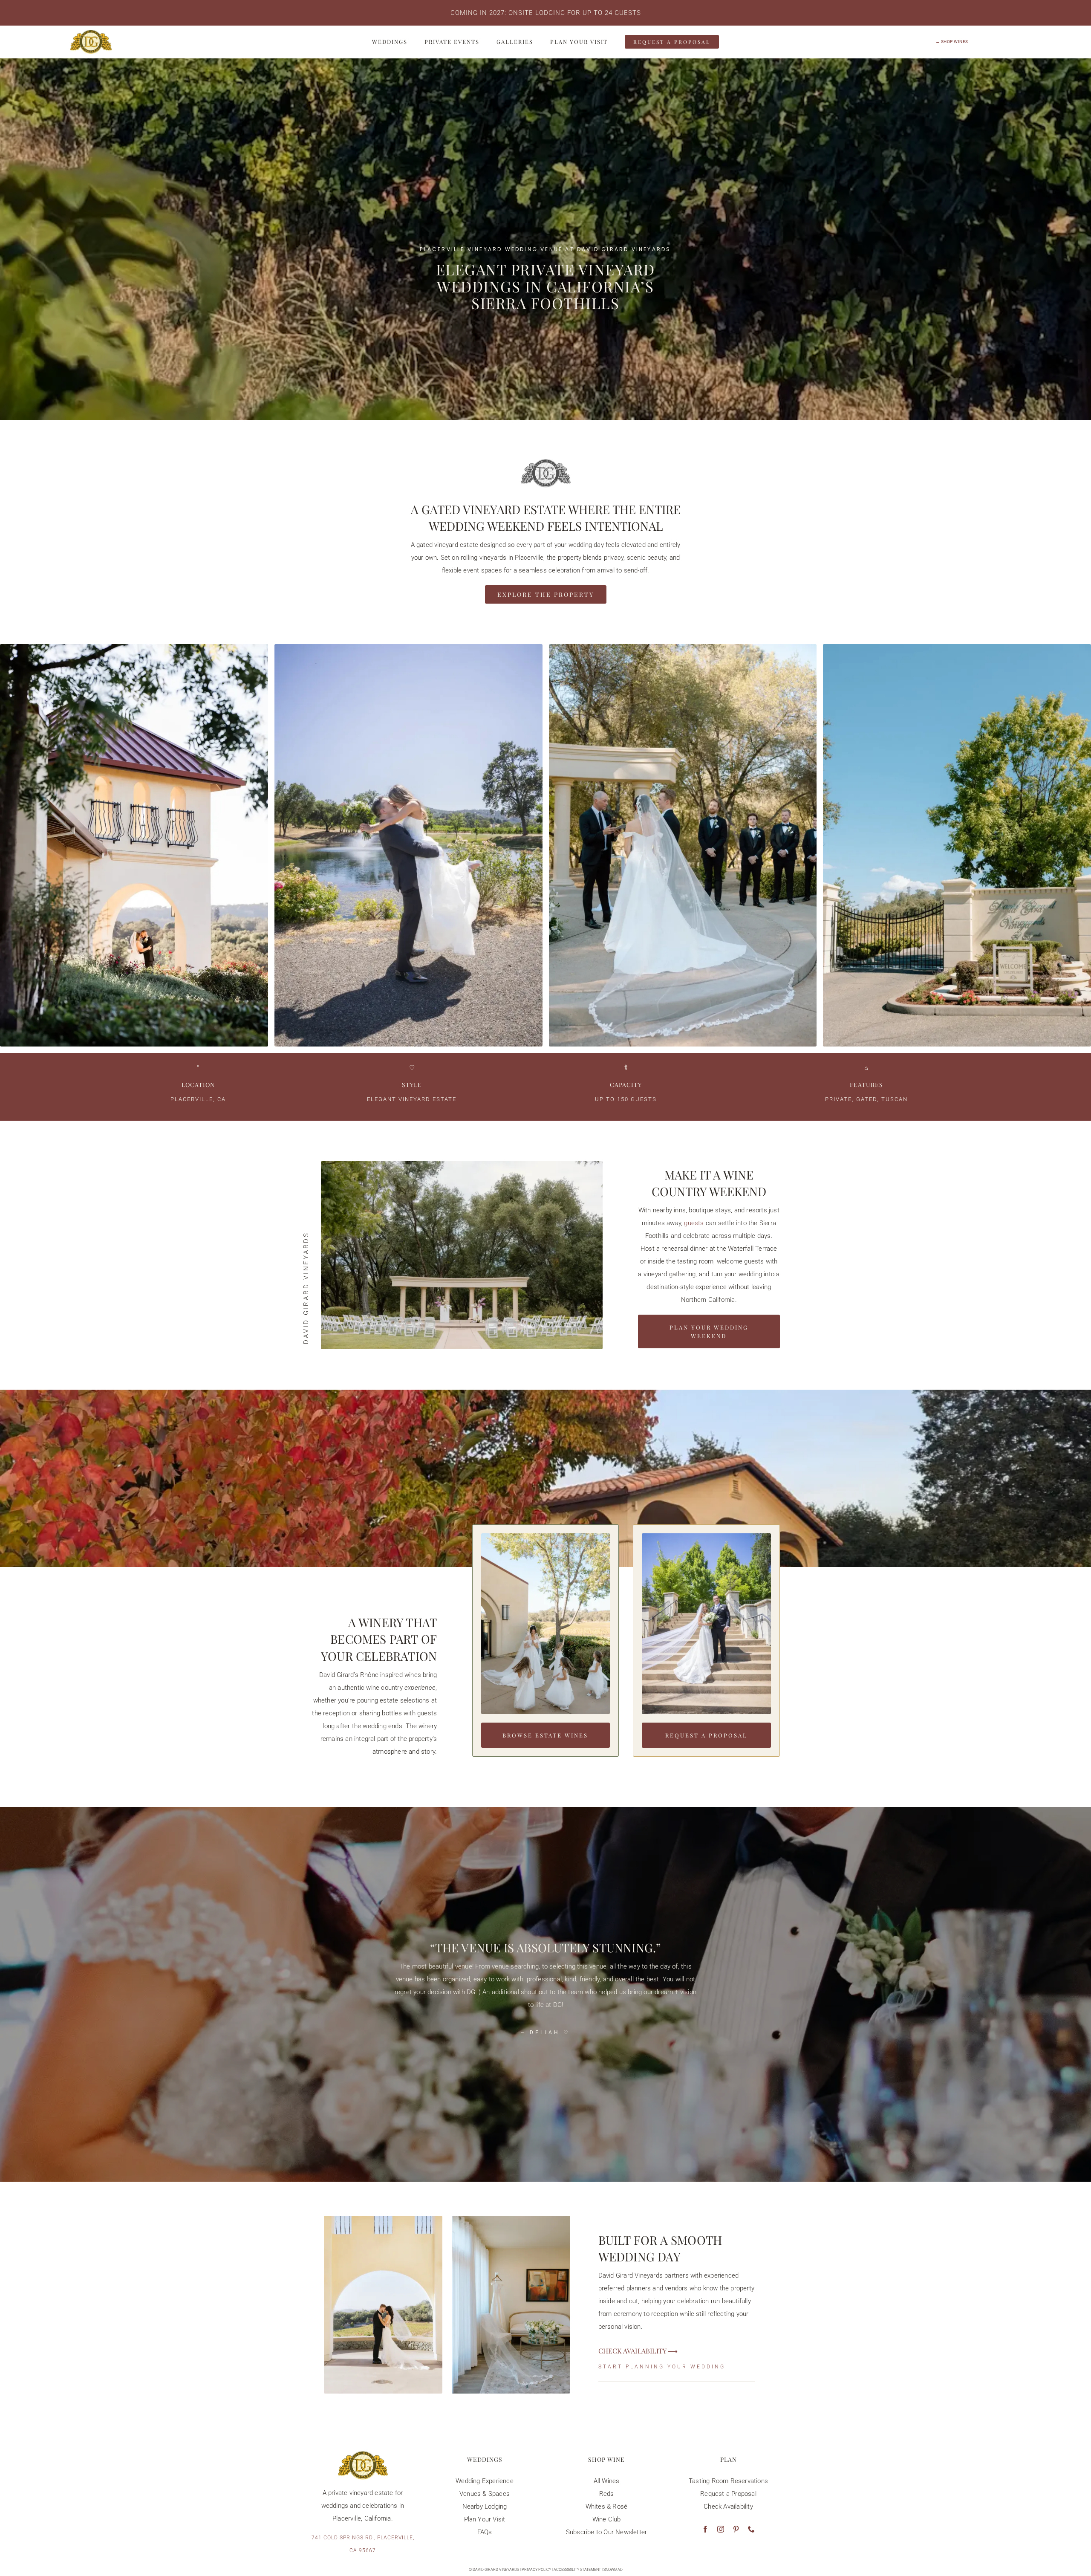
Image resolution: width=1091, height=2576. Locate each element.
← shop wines (952, 42)
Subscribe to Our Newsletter (606, 2532)
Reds (607, 2494)
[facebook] (705, 2529)
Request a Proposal (728, 2494)
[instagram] (721, 2529)
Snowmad (613, 2570)
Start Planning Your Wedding (662, 2367)
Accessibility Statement (577, 2570)
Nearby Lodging (485, 2507)
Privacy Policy (536, 2570)
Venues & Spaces (485, 2494)
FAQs (485, 2532)
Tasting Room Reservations (728, 2481)
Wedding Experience (485, 2481)
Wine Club (607, 2519)
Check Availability (728, 2507)
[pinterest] (736, 2529)
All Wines (607, 2481)
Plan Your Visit (485, 2519)
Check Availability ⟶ (638, 2351)
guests (694, 1223)
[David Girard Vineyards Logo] (91, 33)
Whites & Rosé (607, 2507)
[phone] (751, 2529)
